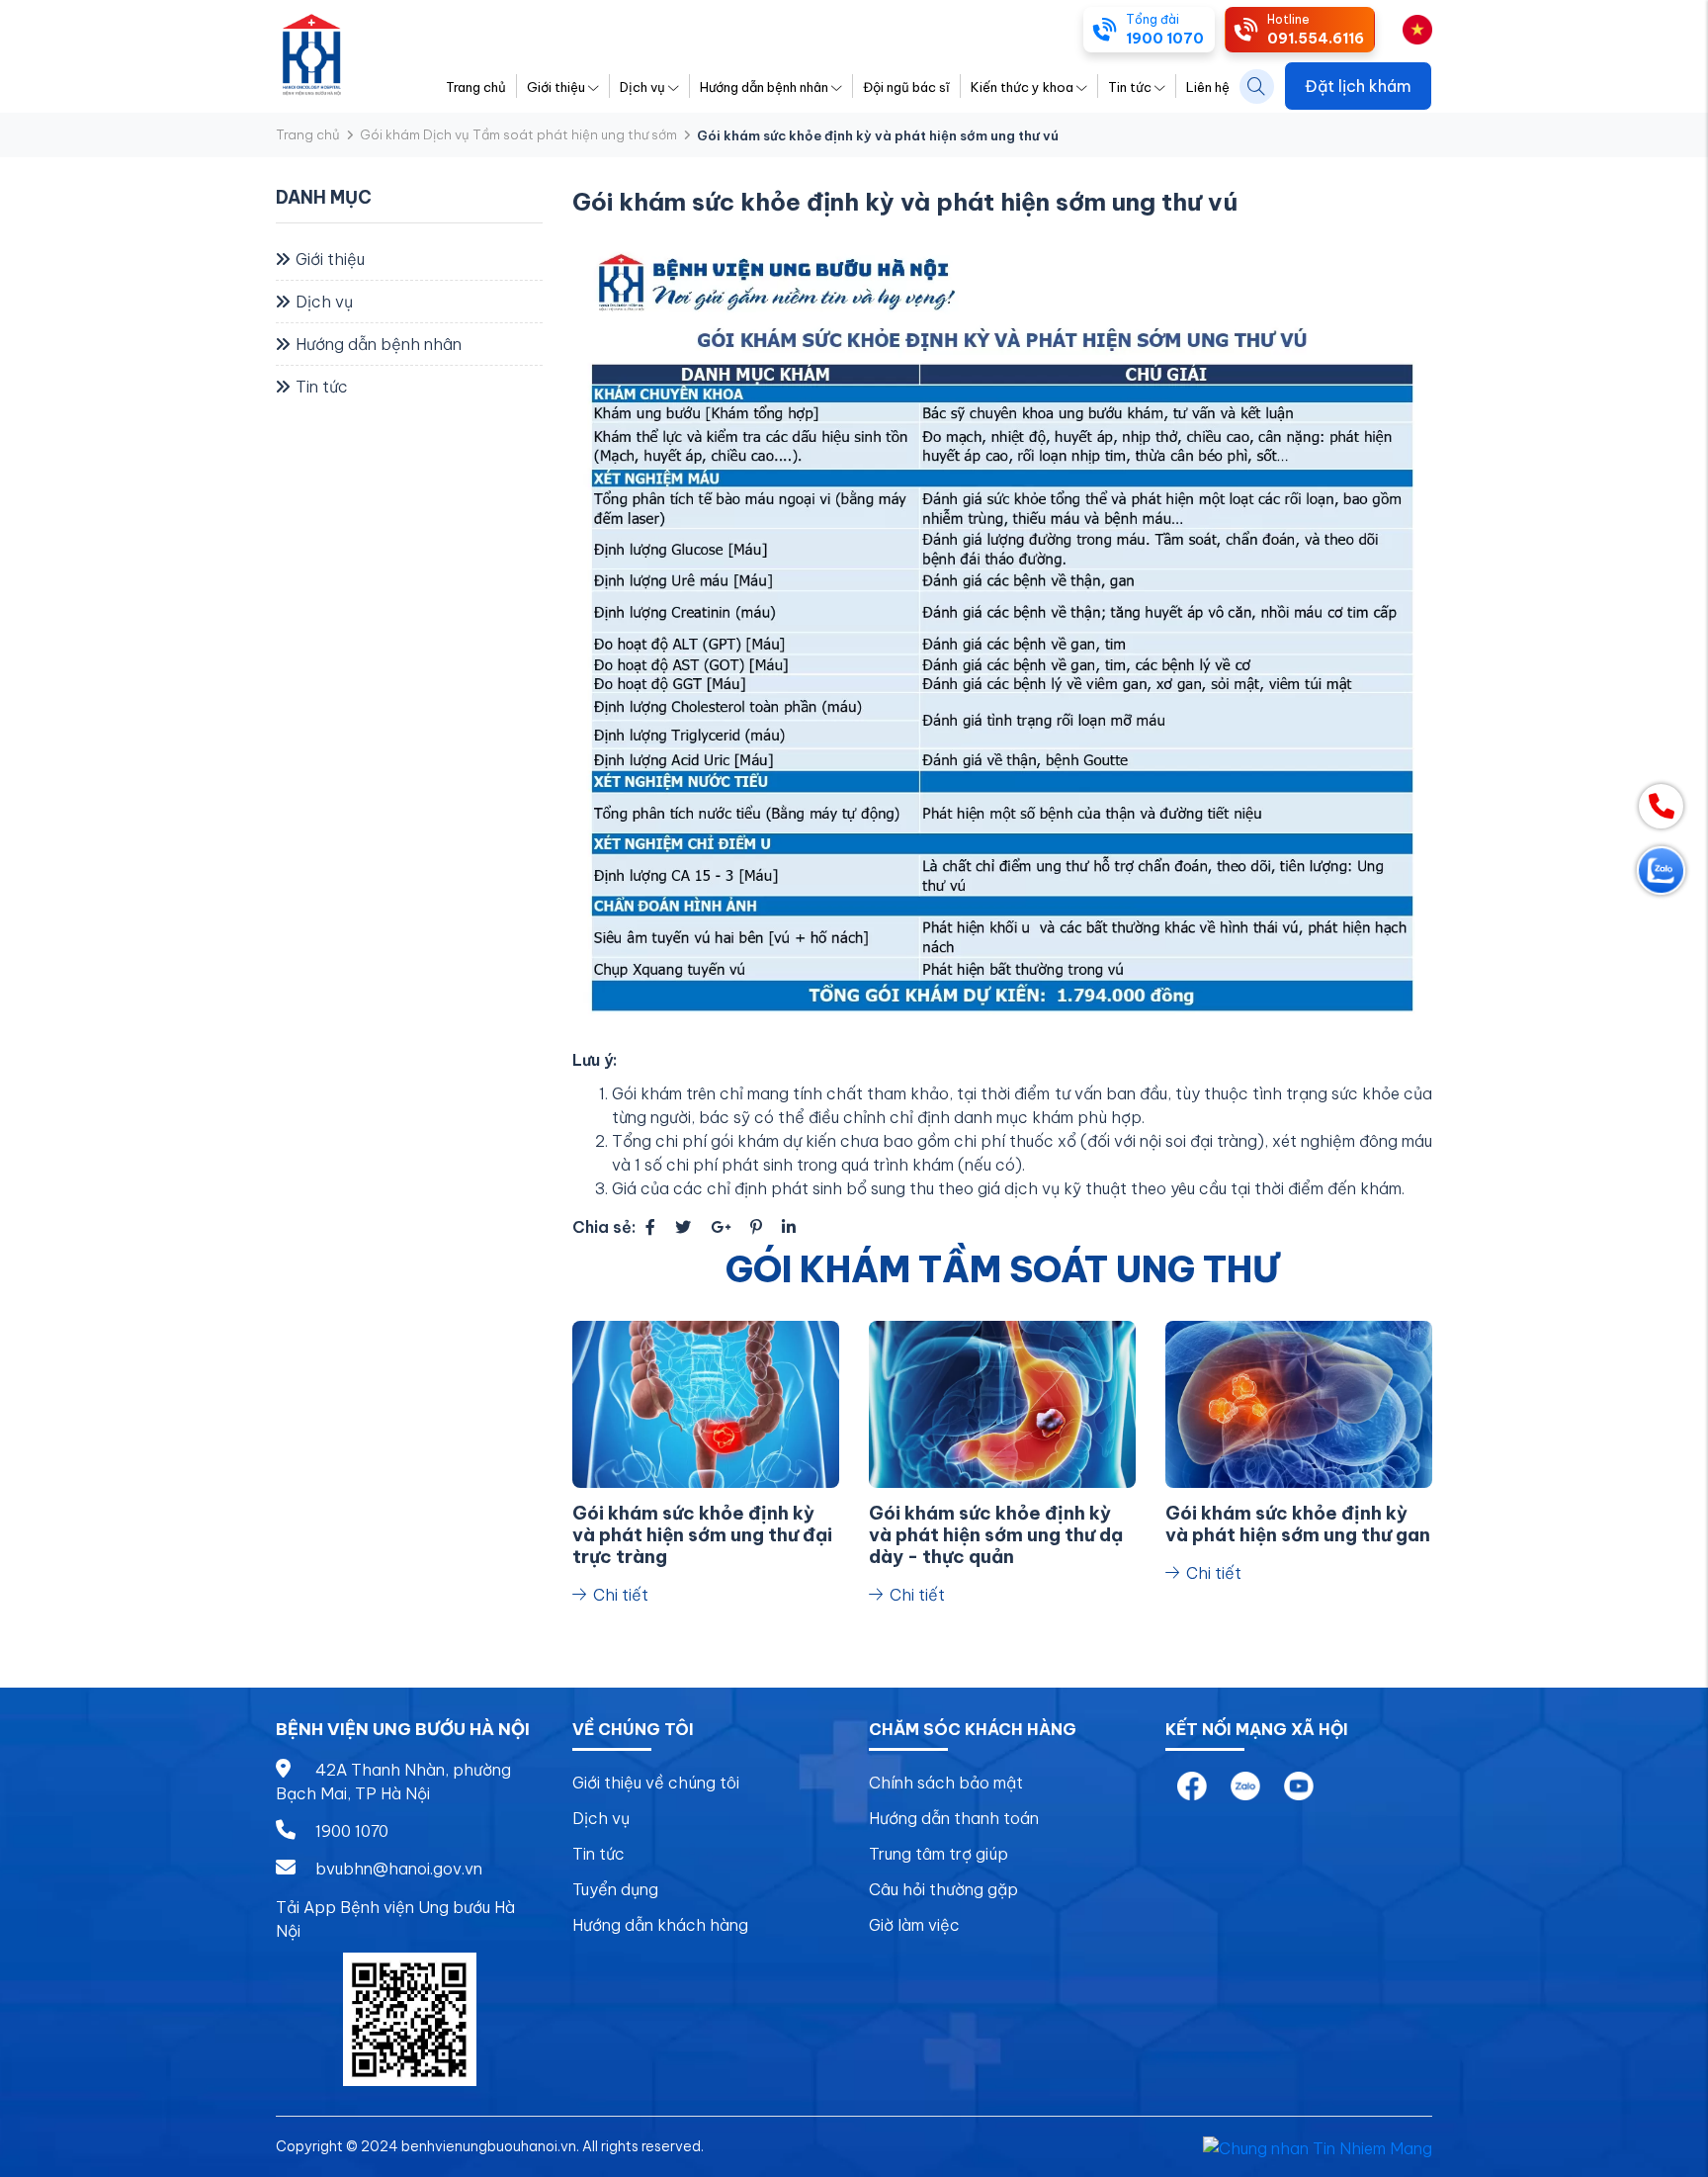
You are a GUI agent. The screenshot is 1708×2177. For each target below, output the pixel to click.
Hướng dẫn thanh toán (954, 1818)
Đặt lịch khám (1358, 86)
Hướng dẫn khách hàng (660, 1925)
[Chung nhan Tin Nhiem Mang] (1318, 2146)
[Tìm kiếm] (1257, 87)
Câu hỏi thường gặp (943, 1889)
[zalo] (1245, 1785)
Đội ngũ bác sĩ (906, 87)
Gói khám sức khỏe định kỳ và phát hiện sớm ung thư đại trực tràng (702, 1535)
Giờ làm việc (914, 1925)
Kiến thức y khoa (1022, 87)
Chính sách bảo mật (946, 1783)
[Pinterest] (756, 1227)
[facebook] (1192, 1785)
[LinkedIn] (789, 1227)
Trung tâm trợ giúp (939, 1854)
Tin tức (1130, 87)
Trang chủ (476, 87)
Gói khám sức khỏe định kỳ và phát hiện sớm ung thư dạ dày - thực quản (996, 1535)
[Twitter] (683, 1227)
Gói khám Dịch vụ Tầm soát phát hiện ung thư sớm (518, 134)
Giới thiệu (556, 87)
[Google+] (721, 1227)
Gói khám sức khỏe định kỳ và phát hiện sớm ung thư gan (1298, 1524)
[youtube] (1299, 1785)
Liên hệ (1208, 87)
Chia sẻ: (604, 1227)
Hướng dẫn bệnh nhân (764, 87)
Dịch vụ (642, 87)
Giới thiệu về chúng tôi (656, 1783)
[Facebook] (650, 1227)
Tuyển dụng (615, 1889)
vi (1394, 28)
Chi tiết (619, 1595)
